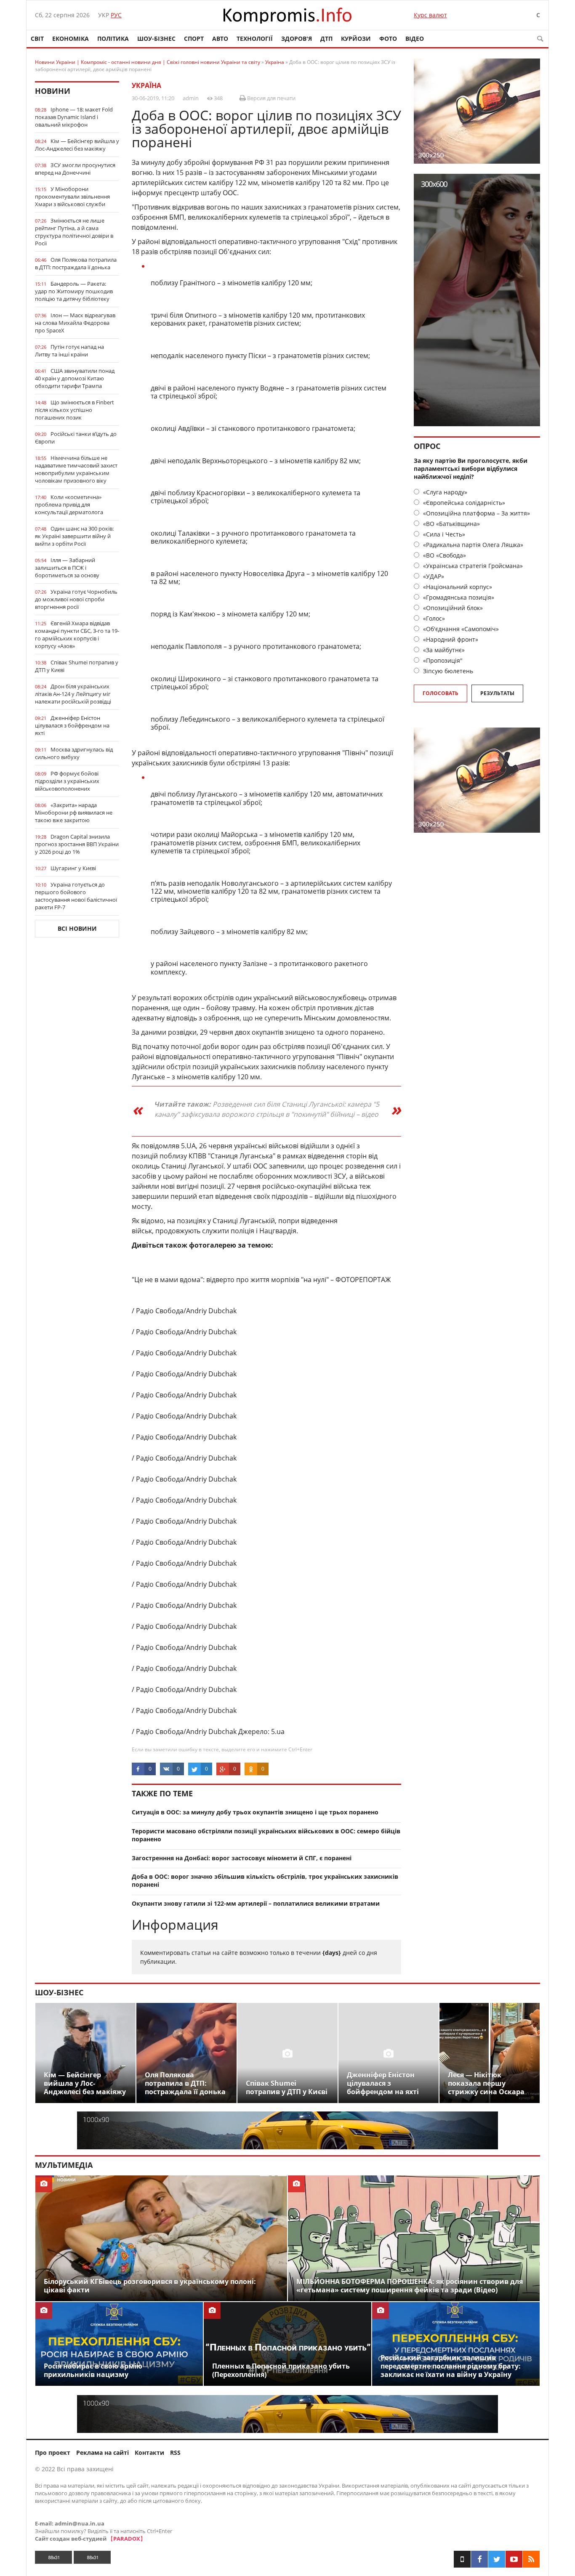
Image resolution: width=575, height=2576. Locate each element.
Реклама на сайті (102, 2453)
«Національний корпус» (457, 587)
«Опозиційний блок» (452, 608)
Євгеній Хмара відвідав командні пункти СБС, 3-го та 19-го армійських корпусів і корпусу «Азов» (77, 635)
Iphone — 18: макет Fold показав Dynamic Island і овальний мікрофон (74, 117)
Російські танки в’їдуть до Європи (76, 438)
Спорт (194, 39)
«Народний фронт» (450, 639)
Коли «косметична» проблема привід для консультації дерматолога (69, 505)
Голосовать (441, 693)
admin (191, 98)
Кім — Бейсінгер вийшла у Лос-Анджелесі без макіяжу (77, 145)
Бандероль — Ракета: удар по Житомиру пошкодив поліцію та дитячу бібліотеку (74, 291)
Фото (388, 39)
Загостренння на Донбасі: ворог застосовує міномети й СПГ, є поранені (242, 1858)
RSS (175, 2453)
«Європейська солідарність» (463, 503)
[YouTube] (514, 2559)
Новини (53, 91)
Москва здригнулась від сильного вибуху (74, 753)
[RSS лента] (531, 2559)
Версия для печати (271, 98)
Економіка (71, 39)
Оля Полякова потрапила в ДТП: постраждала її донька (76, 263)
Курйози (356, 39)
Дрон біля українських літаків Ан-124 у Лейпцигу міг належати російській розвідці (73, 694)
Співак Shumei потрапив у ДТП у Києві (77, 666)
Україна (146, 85)
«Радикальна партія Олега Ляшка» (472, 545)
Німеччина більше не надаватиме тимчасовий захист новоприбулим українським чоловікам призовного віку (76, 469)
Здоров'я (297, 39)
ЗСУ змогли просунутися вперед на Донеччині (75, 169)
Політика (113, 39)
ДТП (326, 39)
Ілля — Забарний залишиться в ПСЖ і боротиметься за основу (67, 568)
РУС (116, 15)
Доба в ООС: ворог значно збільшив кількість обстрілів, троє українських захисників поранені (265, 1880)
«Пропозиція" (442, 660)
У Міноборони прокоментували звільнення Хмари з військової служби (72, 197)
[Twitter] (497, 2559)
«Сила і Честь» (443, 534)
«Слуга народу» (444, 492)
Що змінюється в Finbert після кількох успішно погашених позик (75, 410)
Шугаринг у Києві (73, 868)
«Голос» (433, 618)
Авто (220, 39)
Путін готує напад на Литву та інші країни (69, 351)
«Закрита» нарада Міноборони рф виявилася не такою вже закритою (74, 813)
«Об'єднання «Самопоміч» (460, 629)
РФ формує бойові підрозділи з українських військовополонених (67, 781)
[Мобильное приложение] (462, 2559)
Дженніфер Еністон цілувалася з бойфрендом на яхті (72, 725)
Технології (255, 39)
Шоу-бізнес (156, 39)
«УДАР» (433, 576)
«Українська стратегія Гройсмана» (472, 566)
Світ (37, 39)
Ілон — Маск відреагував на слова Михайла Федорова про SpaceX (75, 323)
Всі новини (77, 928)
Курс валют (430, 15)
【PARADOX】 (127, 2539)
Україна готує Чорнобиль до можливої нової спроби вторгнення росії (76, 599)
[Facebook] (479, 2559)
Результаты (497, 693)
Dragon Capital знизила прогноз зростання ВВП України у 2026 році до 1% (77, 844)
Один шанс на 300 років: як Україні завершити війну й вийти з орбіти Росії (74, 536)
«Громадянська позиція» (458, 597)
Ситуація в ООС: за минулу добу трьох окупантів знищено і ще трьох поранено (255, 1812)
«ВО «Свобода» (444, 555)
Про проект (53, 2453)
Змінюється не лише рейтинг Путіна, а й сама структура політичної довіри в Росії (74, 232)
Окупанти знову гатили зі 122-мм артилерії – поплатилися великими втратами (256, 1903)
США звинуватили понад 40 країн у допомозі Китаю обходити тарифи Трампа (75, 378)
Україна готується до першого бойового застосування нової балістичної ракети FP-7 (76, 896)
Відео (415, 39)
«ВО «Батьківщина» (451, 524)
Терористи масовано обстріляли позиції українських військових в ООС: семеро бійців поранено (266, 1835)
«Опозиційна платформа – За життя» (476, 513)
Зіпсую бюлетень (447, 671)
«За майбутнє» (443, 650)
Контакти (149, 2453)
